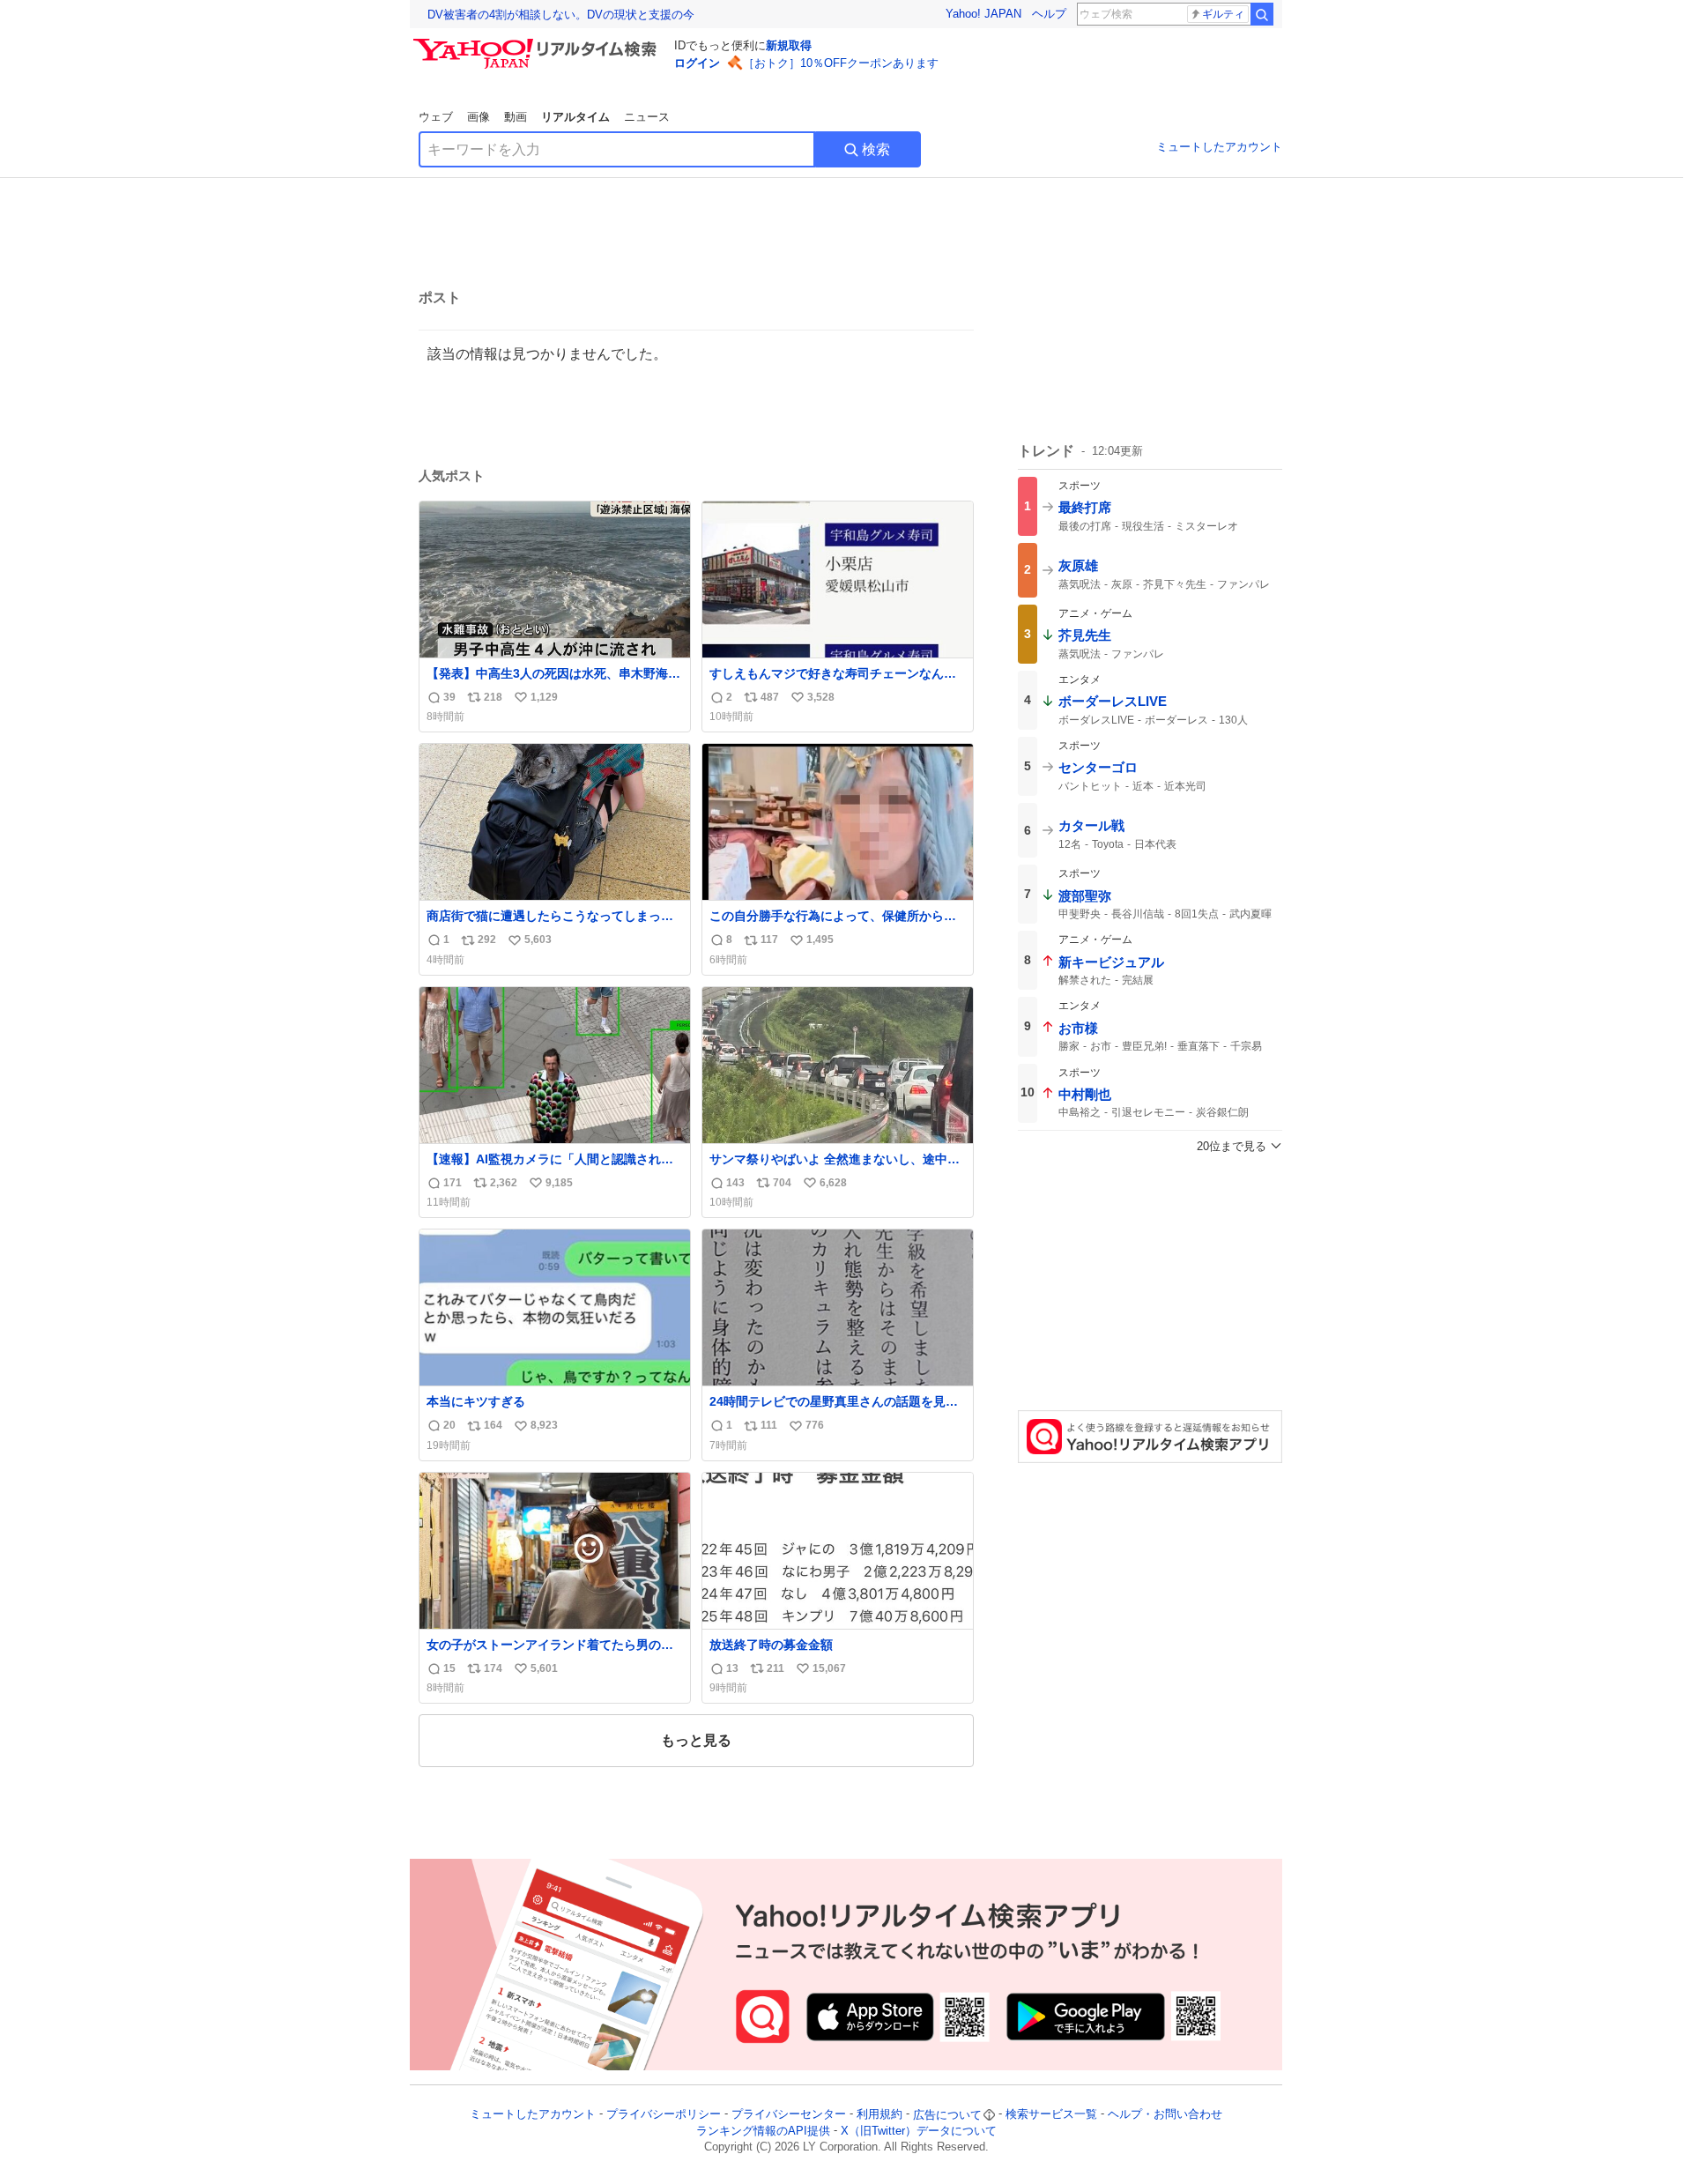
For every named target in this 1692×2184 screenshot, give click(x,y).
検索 (876, 149)
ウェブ (436, 117)
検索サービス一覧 (1051, 2115)
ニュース (647, 117)
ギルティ (1223, 14)
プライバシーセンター (789, 2115)
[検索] (1262, 14)
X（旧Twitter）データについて (919, 2131)
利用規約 (879, 2115)
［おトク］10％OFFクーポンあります (841, 63)
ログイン (697, 63)
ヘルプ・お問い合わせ (1165, 2115)
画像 (479, 117)
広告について (947, 2115)
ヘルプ (1049, 14)
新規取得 (789, 45)
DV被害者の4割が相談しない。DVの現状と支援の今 (561, 15)
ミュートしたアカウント (1219, 147)
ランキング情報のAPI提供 (763, 2131)
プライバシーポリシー (664, 2115)
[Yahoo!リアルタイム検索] (538, 43)
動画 (516, 117)
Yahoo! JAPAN (983, 14)
